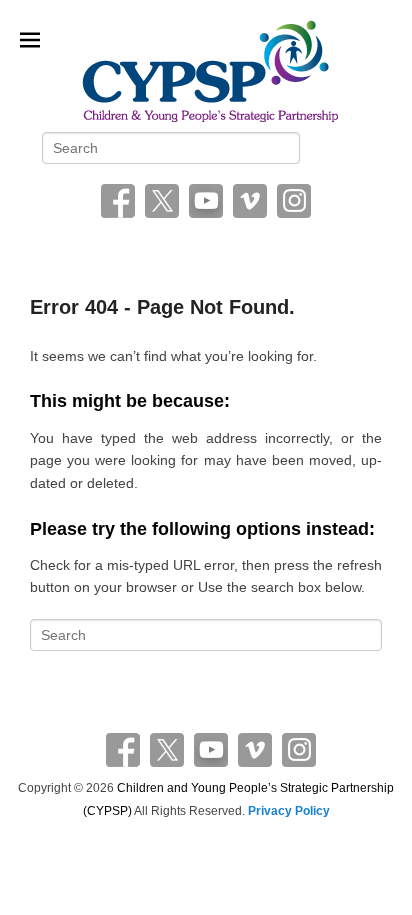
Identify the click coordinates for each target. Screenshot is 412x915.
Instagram (294, 201)
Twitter (162, 201)
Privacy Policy (289, 811)
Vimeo (250, 201)
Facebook (118, 201)
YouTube (206, 201)
